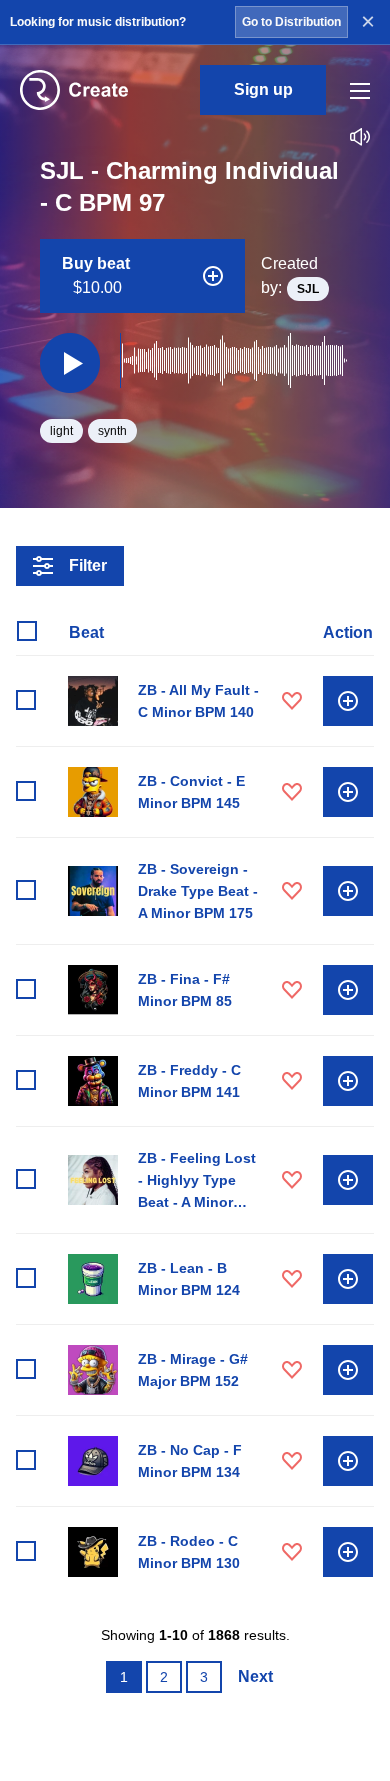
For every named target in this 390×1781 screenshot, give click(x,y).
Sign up (263, 89)
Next (255, 1676)
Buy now (348, 701)
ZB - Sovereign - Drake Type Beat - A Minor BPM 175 (198, 891)
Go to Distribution (291, 22)
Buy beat (96, 275)
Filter (88, 565)
